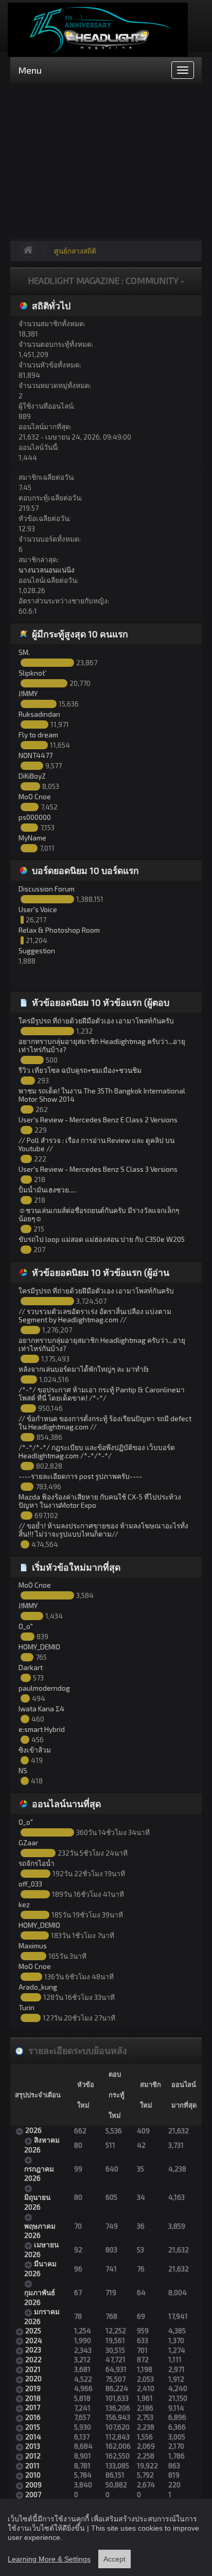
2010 (33, 2475)
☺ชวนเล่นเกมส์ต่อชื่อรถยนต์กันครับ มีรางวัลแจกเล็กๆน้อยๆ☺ (99, 1214)
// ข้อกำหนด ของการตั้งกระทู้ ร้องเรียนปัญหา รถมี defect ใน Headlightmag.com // (105, 1422)
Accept (114, 2559)
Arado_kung (38, 1987)
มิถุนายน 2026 (37, 2202)
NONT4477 (36, 755)
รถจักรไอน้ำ (37, 1863)
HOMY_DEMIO (39, 1647)
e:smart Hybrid (42, 1729)
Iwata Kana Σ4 (41, 1708)
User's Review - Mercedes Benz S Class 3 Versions (98, 1169)
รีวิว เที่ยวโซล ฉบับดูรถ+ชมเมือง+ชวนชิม (80, 1070)
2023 (33, 2350)
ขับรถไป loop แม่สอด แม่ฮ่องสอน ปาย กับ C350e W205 (102, 1239)
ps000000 (35, 817)
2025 (33, 2330)
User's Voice (38, 909)
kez (24, 1904)
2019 (33, 2388)
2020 (33, 2378)
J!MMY (28, 693)
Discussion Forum (47, 889)
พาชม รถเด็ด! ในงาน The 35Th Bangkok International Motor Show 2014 (102, 1095)
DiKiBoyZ (32, 776)
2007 (33, 2494)
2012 (33, 2456)
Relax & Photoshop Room (59, 930)
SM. (24, 652)
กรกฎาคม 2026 (39, 2173)
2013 (33, 2446)
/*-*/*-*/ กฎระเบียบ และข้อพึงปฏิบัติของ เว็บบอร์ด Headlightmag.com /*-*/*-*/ (97, 1451)
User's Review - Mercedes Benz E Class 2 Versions (98, 1119)
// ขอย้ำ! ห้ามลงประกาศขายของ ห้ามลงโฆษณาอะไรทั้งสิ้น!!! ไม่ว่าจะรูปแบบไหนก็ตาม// (103, 1530)
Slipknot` (33, 673)
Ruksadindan (39, 714)
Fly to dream (38, 735)
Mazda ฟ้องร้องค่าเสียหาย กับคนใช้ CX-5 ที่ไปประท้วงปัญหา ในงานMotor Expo (100, 1501)
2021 (33, 2369)
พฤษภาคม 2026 (40, 2230)
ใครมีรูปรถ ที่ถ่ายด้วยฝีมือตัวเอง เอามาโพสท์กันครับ (96, 1021)
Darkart (31, 1667)
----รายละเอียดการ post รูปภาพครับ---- (80, 1476)
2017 (33, 2407)
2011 (32, 2465)
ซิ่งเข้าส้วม (35, 1750)
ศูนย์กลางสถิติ (75, 251)
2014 (33, 2437)
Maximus (33, 1946)
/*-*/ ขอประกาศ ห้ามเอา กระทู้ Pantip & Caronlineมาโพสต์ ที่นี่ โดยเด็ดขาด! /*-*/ (102, 1394)
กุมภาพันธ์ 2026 (40, 2297)
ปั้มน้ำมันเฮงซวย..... (48, 1190)
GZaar (28, 1842)
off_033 (30, 1884)
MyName (32, 838)
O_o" (26, 1626)
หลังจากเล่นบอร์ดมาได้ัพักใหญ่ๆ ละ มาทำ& (84, 1369)
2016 (33, 2417)
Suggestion (37, 950)
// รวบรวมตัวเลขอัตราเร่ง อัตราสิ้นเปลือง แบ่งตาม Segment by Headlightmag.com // (95, 1315)
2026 (33, 2130)
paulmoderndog (44, 1688)
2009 (33, 2485)
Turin (26, 2007)
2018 (33, 2398)
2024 (34, 2340)
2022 (33, 2359)
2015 (33, 2427)
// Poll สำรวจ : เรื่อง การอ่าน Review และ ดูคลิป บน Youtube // (96, 1144)
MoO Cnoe (35, 796)
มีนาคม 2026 (40, 2268)
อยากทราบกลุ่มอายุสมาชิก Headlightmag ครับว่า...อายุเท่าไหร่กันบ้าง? (102, 1045)
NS (23, 1770)
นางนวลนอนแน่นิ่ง (47, 570)
